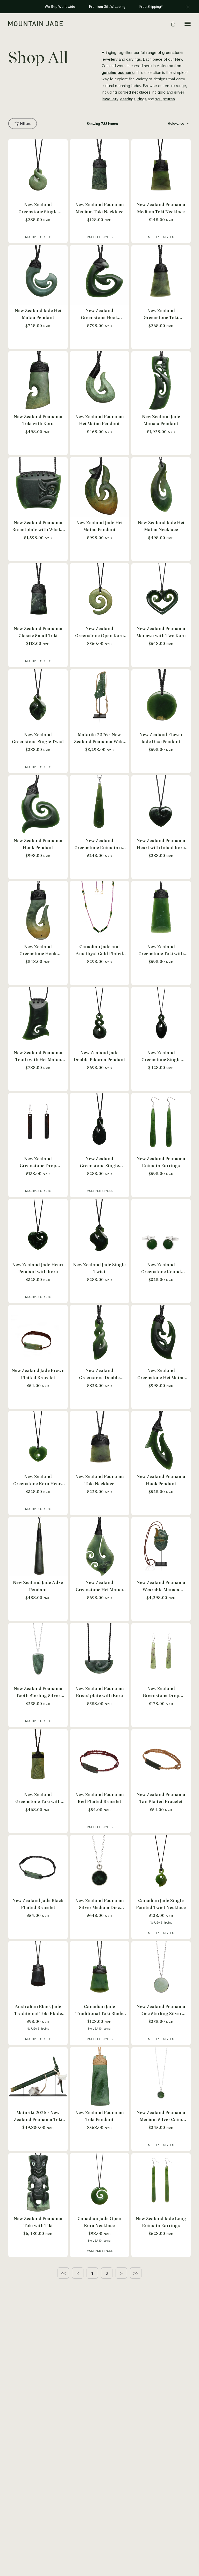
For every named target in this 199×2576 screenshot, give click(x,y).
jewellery (110, 99)
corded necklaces (134, 93)
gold (162, 93)
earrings (128, 99)
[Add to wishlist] (62, 144)
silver (179, 93)
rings (142, 99)
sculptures (165, 99)
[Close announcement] (188, 7)
